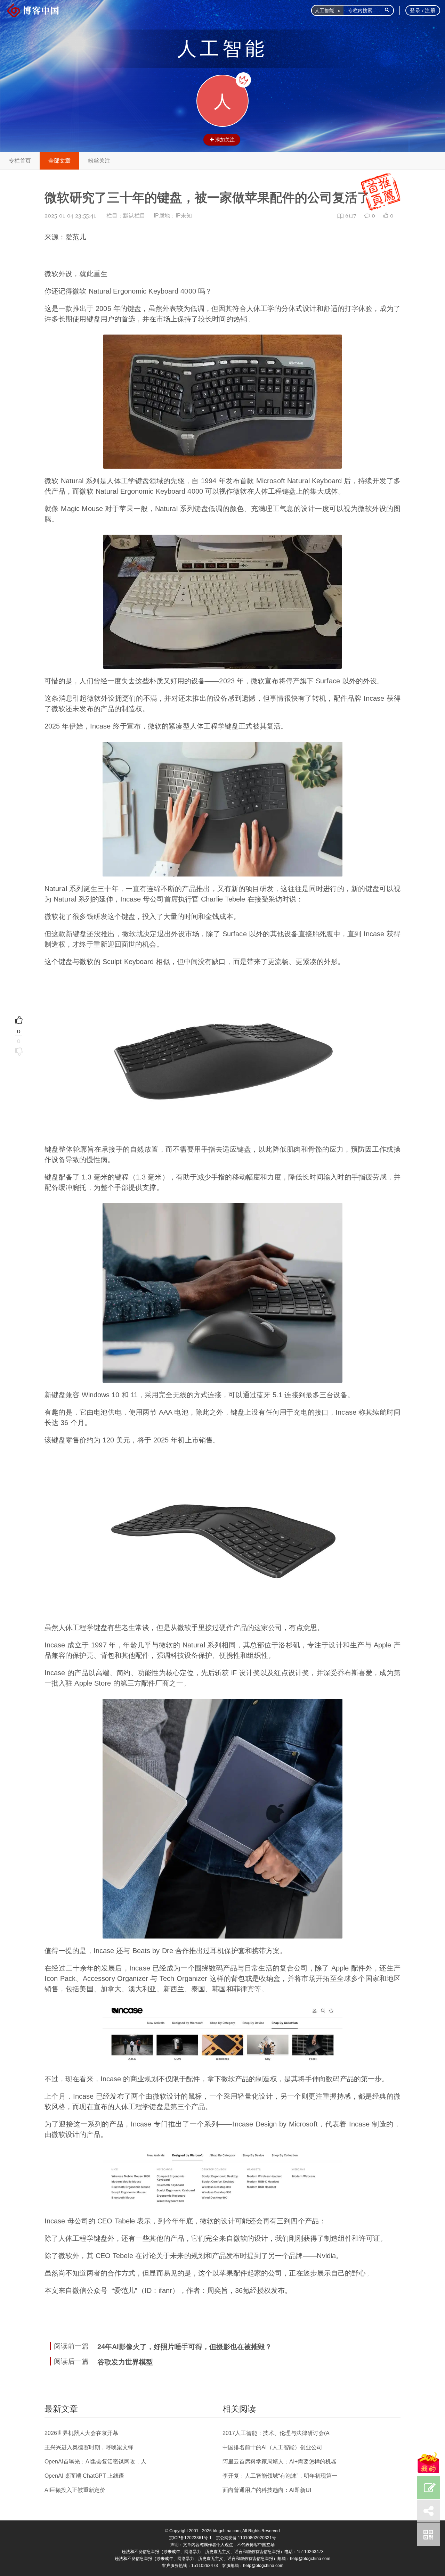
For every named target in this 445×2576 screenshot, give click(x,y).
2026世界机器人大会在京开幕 (81, 2433)
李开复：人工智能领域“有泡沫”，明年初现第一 (280, 2476)
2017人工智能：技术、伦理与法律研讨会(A (276, 2433)
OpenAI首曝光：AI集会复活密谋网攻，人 (95, 2462)
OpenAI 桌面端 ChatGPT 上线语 (84, 2476)
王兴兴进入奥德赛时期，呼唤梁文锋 (89, 2447)
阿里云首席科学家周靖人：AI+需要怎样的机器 (280, 2462)
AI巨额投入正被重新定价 (75, 2490)
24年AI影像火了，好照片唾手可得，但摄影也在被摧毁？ (185, 2347)
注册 (430, 10)
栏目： (126, 216)
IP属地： (173, 216)
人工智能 (222, 49)
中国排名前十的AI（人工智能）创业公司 (272, 2447)
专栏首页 (20, 161)
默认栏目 (134, 216)
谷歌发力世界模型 (125, 2362)
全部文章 (59, 161)
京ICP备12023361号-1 (190, 2538)
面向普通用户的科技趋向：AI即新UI (267, 2490)
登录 (415, 10)
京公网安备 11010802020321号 (246, 2538)
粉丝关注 (99, 161)
